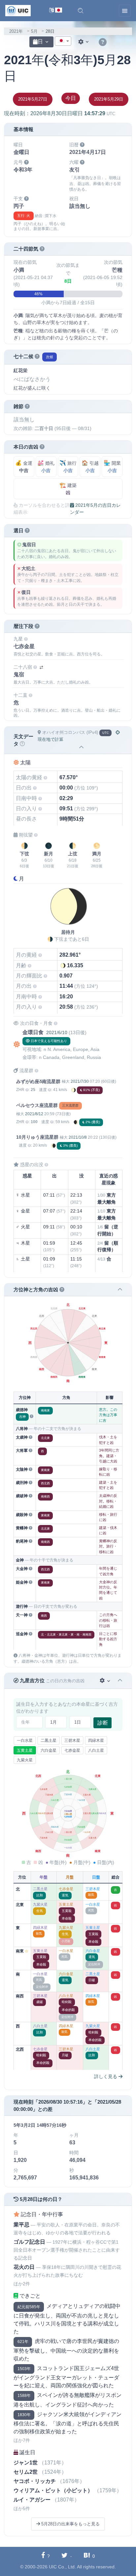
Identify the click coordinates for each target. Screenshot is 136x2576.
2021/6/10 (57, 1032)
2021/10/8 (78, 1137)
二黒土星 (49, 1741)
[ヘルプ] (103, 42)
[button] (81, 11)
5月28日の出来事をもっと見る (70, 2524)
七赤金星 (72, 1750)
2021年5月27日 (33, 99)
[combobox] (63, 41)
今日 (71, 98)
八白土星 (96, 1750)
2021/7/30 (80, 1081)
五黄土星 (25, 1750)
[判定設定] (105, 1681)
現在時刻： (60, 113)
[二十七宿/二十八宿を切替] (41, 668)
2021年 (16, 31)
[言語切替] (56, 11)
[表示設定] (84, 42)
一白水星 (25, 1741)
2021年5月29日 (109, 99)
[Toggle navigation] (125, 11)
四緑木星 (96, 1741)
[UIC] (18, 10)
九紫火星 (25, 1760)
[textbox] (63, 41)
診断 (103, 1723)
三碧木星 (72, 1741)
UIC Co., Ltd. (62, 2567)
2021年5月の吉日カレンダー (95, 509)
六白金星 (49, 1750)
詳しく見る (106, 2076)
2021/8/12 (34, 1114)
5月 (34, 31)
